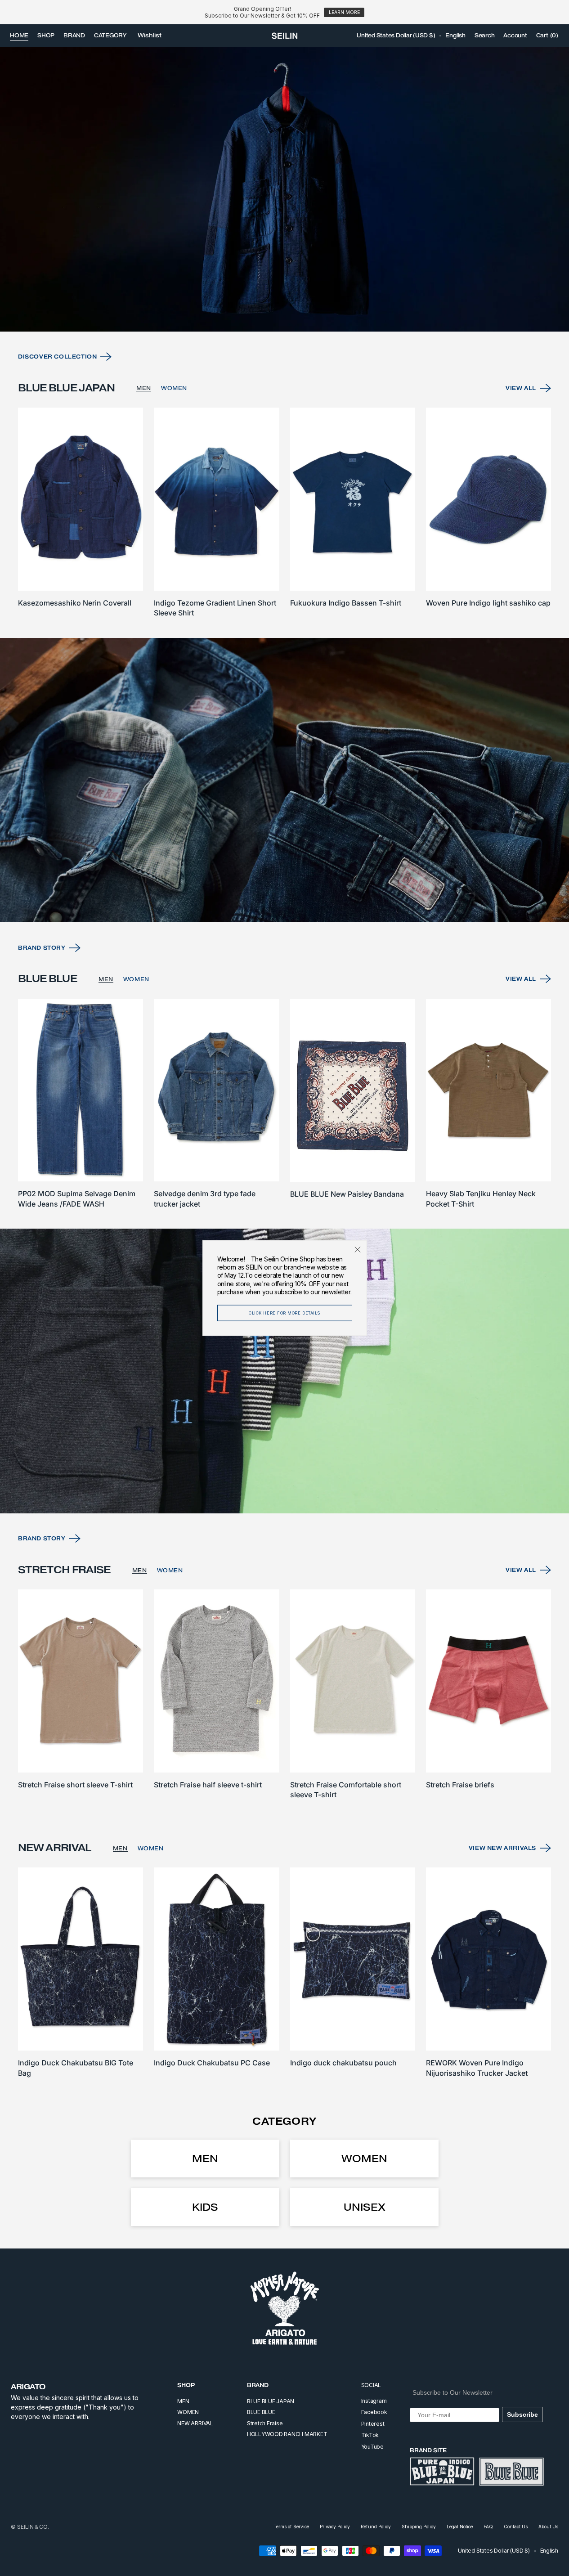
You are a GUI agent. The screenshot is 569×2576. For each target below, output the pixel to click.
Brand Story (42, 948)
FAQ (488, 2527)
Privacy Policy (335, 2527)
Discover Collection (57, 357)
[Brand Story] (284, 780)
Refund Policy (376, 2527)
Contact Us (516, 2527)
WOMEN (174, 388)
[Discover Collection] (284, 189)
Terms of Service (291, 2527)
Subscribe (522, 2414)
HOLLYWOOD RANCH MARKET (287, 2434)
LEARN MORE (344, 12)
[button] (396, 36)
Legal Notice (460, 2527)
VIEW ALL (521, 388)
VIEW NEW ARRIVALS (502, 1848)
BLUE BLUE (261, 2412)
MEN (144, 388)
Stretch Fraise (265, 2423)
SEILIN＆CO (32, 2527)
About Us (548, 2527)
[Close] (358, 1250)
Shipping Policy (419, 2527)
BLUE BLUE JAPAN (271, 2401)
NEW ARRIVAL (195, 2423)
